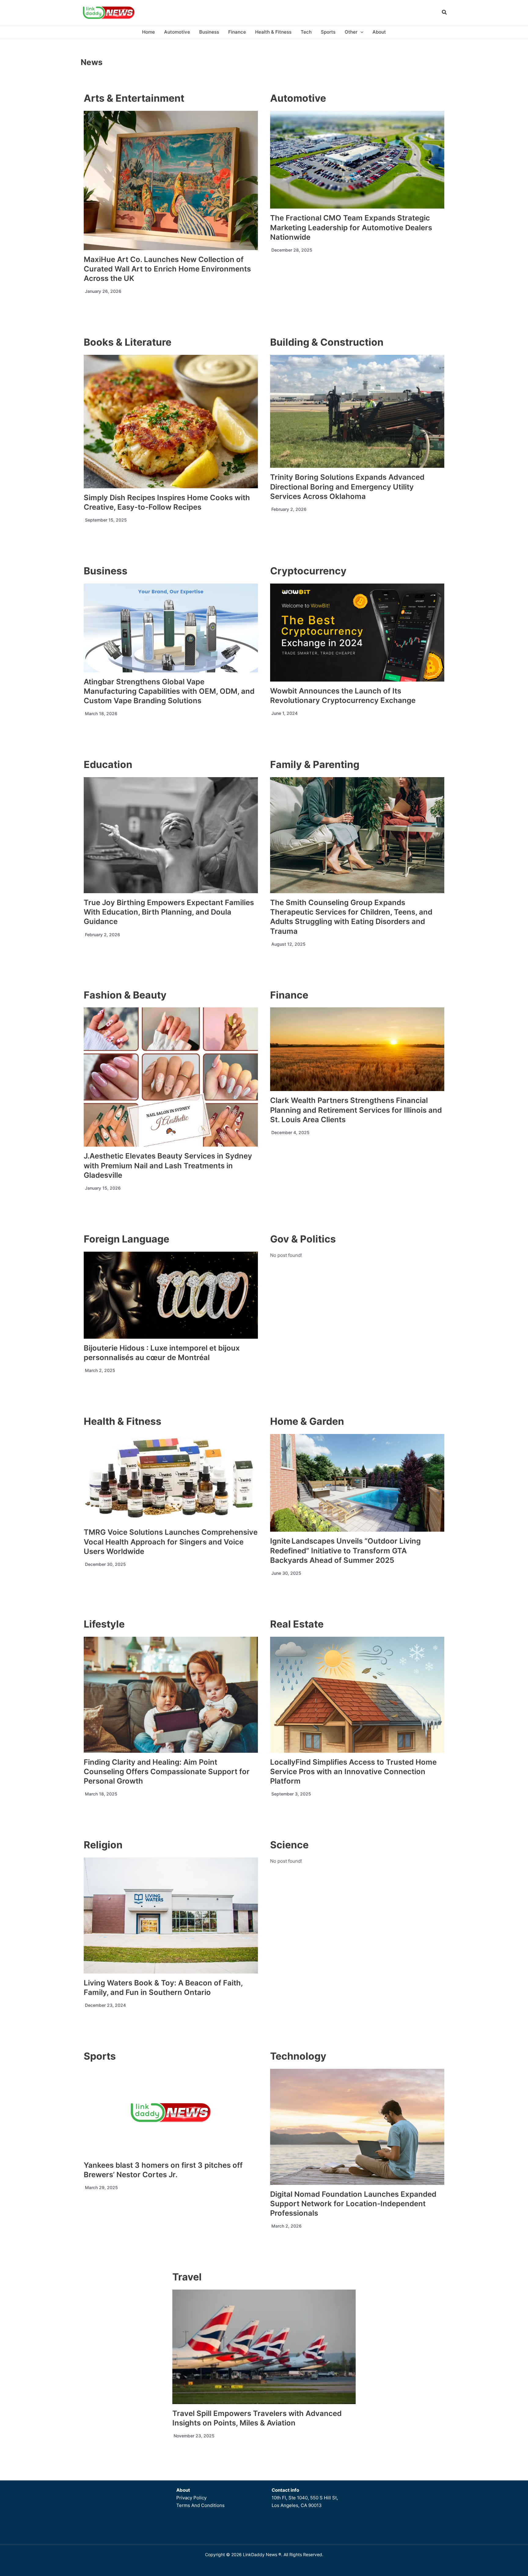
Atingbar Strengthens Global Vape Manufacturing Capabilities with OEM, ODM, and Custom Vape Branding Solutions (169, 691)
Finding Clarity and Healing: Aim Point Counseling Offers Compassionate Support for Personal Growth (167, 1772)
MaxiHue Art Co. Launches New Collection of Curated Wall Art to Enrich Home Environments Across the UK (167, 269)
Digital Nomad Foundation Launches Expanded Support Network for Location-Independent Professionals (353, 2204)
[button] (445, 13)
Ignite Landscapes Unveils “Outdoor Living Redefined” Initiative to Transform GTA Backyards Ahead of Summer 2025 (345, 1550)
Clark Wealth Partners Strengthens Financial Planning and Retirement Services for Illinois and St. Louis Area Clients (356, 1110)
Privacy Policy (191, 2498)
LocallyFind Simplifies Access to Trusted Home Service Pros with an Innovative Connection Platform (353, 1772)
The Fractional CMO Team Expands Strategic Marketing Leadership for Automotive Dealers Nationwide (351, 227)
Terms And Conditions (200, 2505)
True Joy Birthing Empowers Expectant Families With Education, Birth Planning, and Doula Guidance (169, 912)
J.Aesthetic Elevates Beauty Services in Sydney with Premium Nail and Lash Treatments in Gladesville (168, 1165)
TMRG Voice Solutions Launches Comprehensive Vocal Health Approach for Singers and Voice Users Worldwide (171, 1542)
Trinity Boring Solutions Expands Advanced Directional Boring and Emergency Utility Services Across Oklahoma (347, 487)
